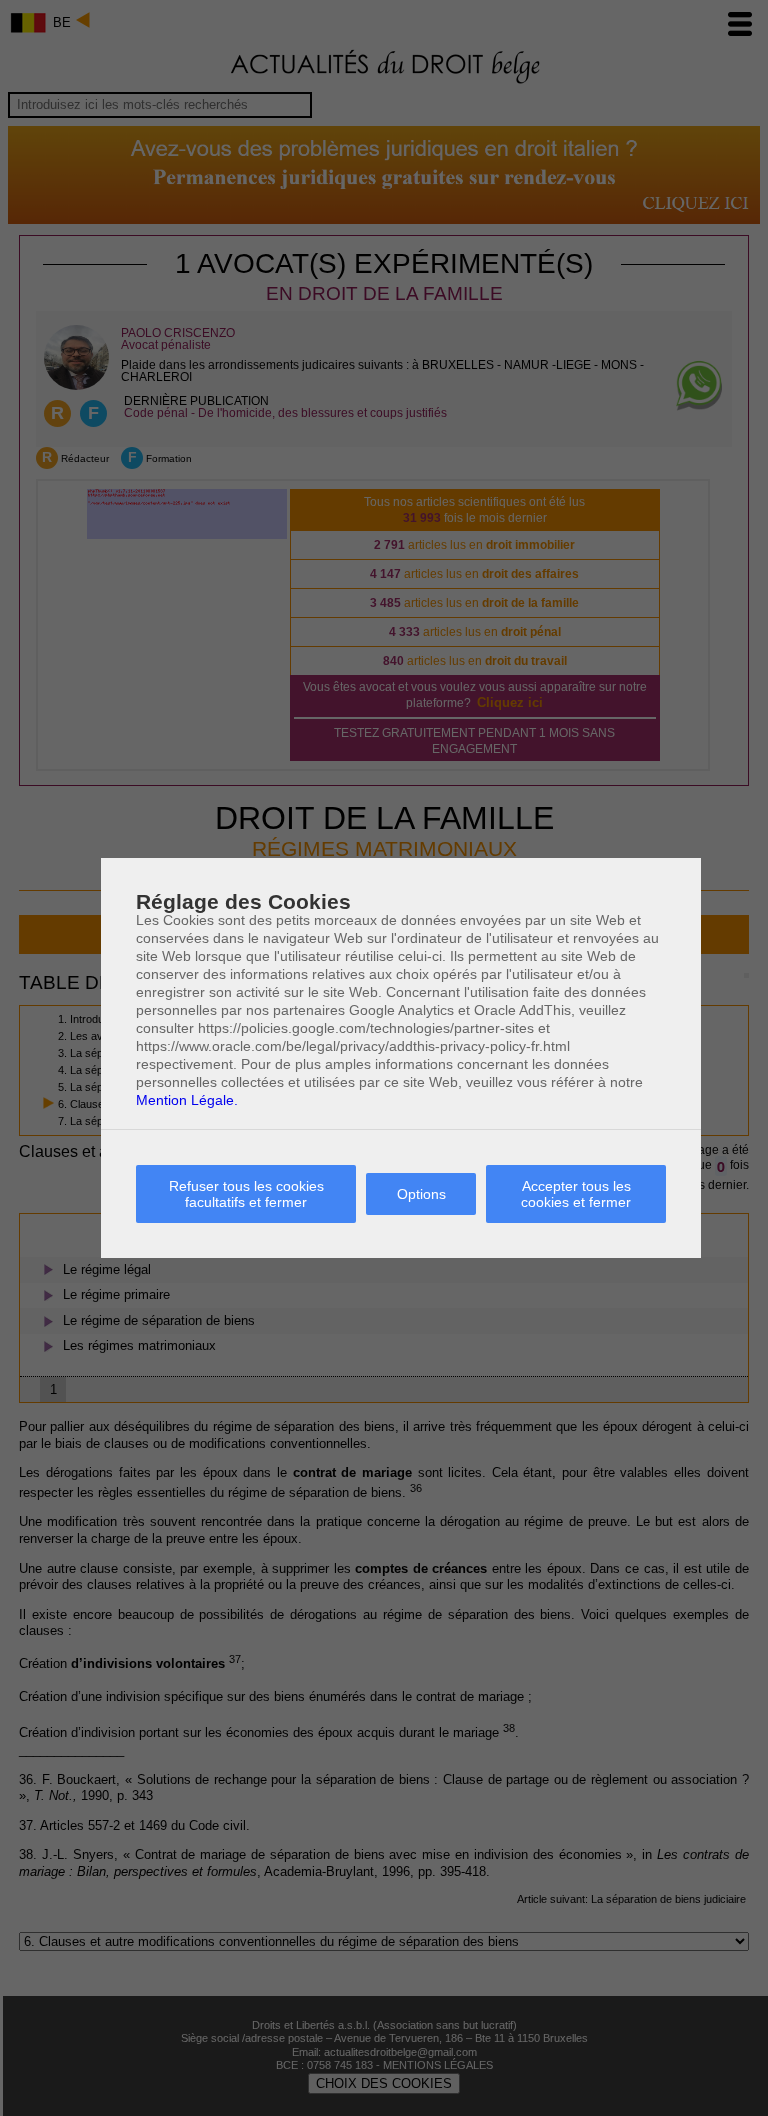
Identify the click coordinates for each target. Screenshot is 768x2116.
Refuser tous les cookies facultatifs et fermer (246, 1194)
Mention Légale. (187, 1100)
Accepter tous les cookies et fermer (576, 1194)
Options (421, 1194)
